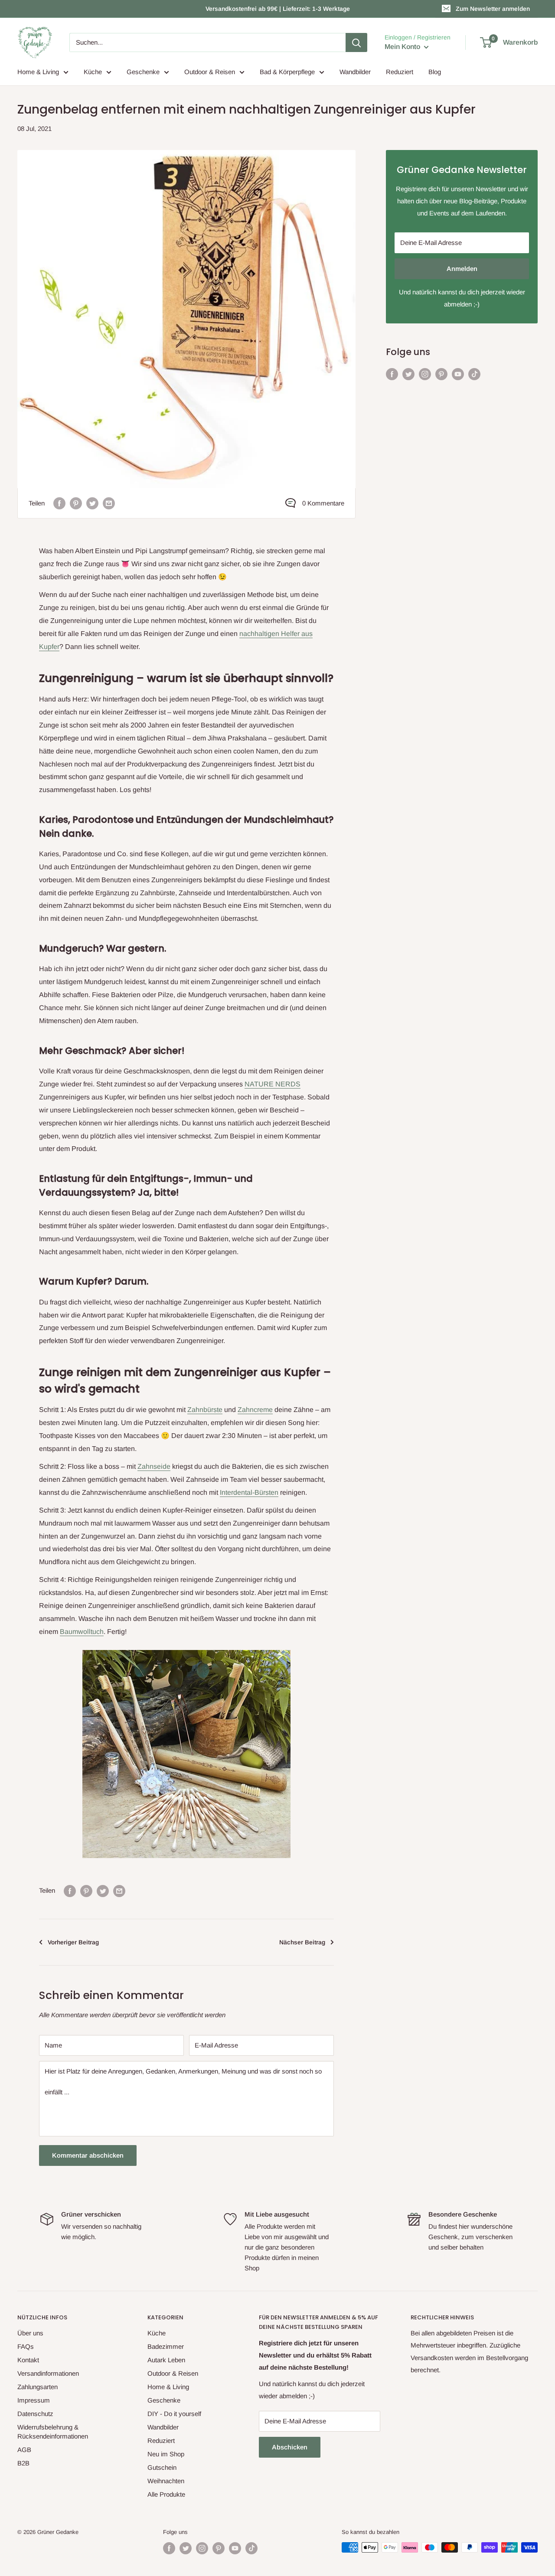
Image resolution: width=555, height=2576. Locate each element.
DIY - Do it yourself (174, 2414)
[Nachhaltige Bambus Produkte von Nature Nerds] (186, 1649)
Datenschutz (35, 2414)
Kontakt (28, 2360)
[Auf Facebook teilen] (59, 503)
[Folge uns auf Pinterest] (441, 374)
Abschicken (290, 2447)
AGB (24, 2450)
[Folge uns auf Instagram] (425, 374)
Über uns (30, 2333)
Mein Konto (403, 47)
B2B (23, 2463)
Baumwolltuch (82, 1632)
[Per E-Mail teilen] (109, 503)
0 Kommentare (323, 503)
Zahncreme (255, 1410)
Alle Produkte (166, 2494)
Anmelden (462, 269)
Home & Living (38, 72)
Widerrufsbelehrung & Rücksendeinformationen (53, 2432)
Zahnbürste (205, 1410)
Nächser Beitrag (302, 1942)
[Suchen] (356, 42)
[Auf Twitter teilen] (92, 503)
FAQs (26, 2346)
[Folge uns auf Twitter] (408, 374)
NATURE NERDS (273, 1084)
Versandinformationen (48, 2373)
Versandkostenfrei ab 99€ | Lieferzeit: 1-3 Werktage (278, 9)
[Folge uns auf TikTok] (474, 374)
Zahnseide (154, 1466)
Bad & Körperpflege (287, 72)
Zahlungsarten (38, 2387)
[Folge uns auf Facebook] (392, 374)
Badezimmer (166, 2346)
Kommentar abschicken (88, 2155)
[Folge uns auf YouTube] (458, 374)
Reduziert (400, 72)
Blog (435, 72)
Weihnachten (166, 2481)
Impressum (34, 2400)
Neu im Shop (166, 2454)
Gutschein (162, 2467)
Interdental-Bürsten (249, 1492)
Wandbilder (355, 72)
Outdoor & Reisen (210, 72)
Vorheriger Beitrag (73, 1942)
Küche (93, 72)
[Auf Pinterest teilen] (76, 503)
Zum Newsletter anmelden (493, 9)
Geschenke (143, 72)
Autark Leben (166, 2360)
